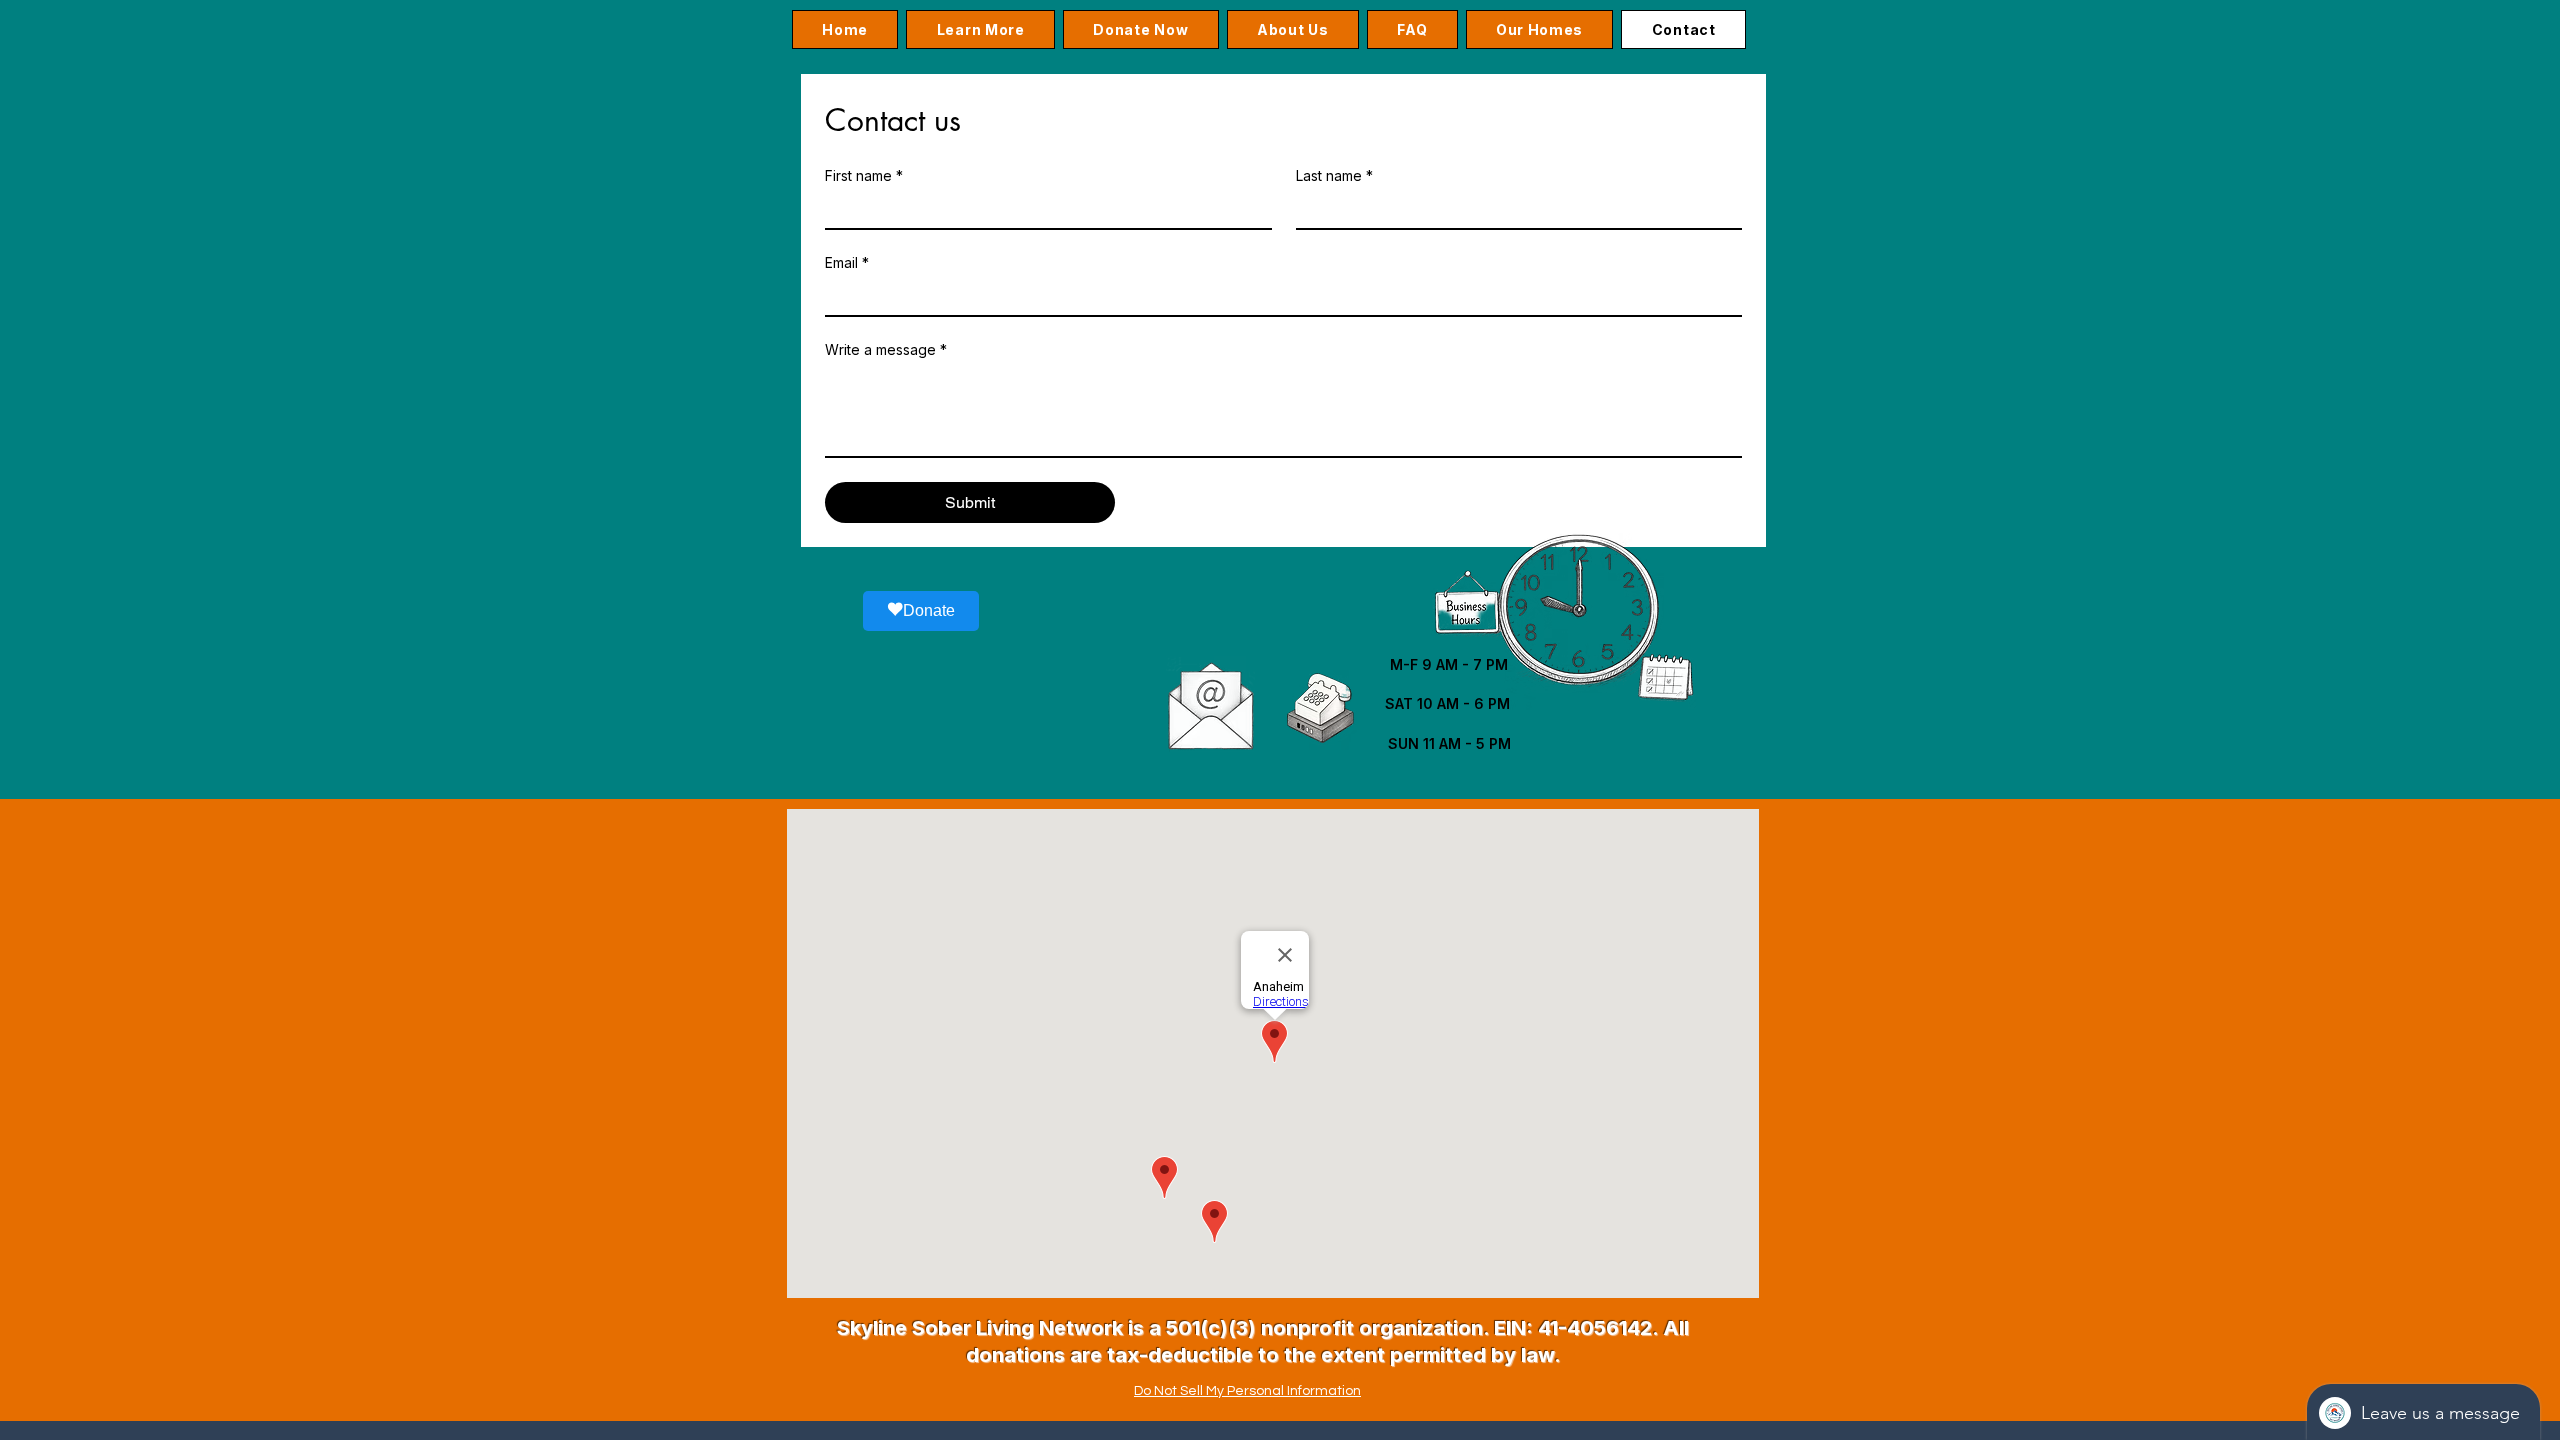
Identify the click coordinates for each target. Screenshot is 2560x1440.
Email (847, 262)
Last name (1334, 175)
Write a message (886, 349)
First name (864, 175)
